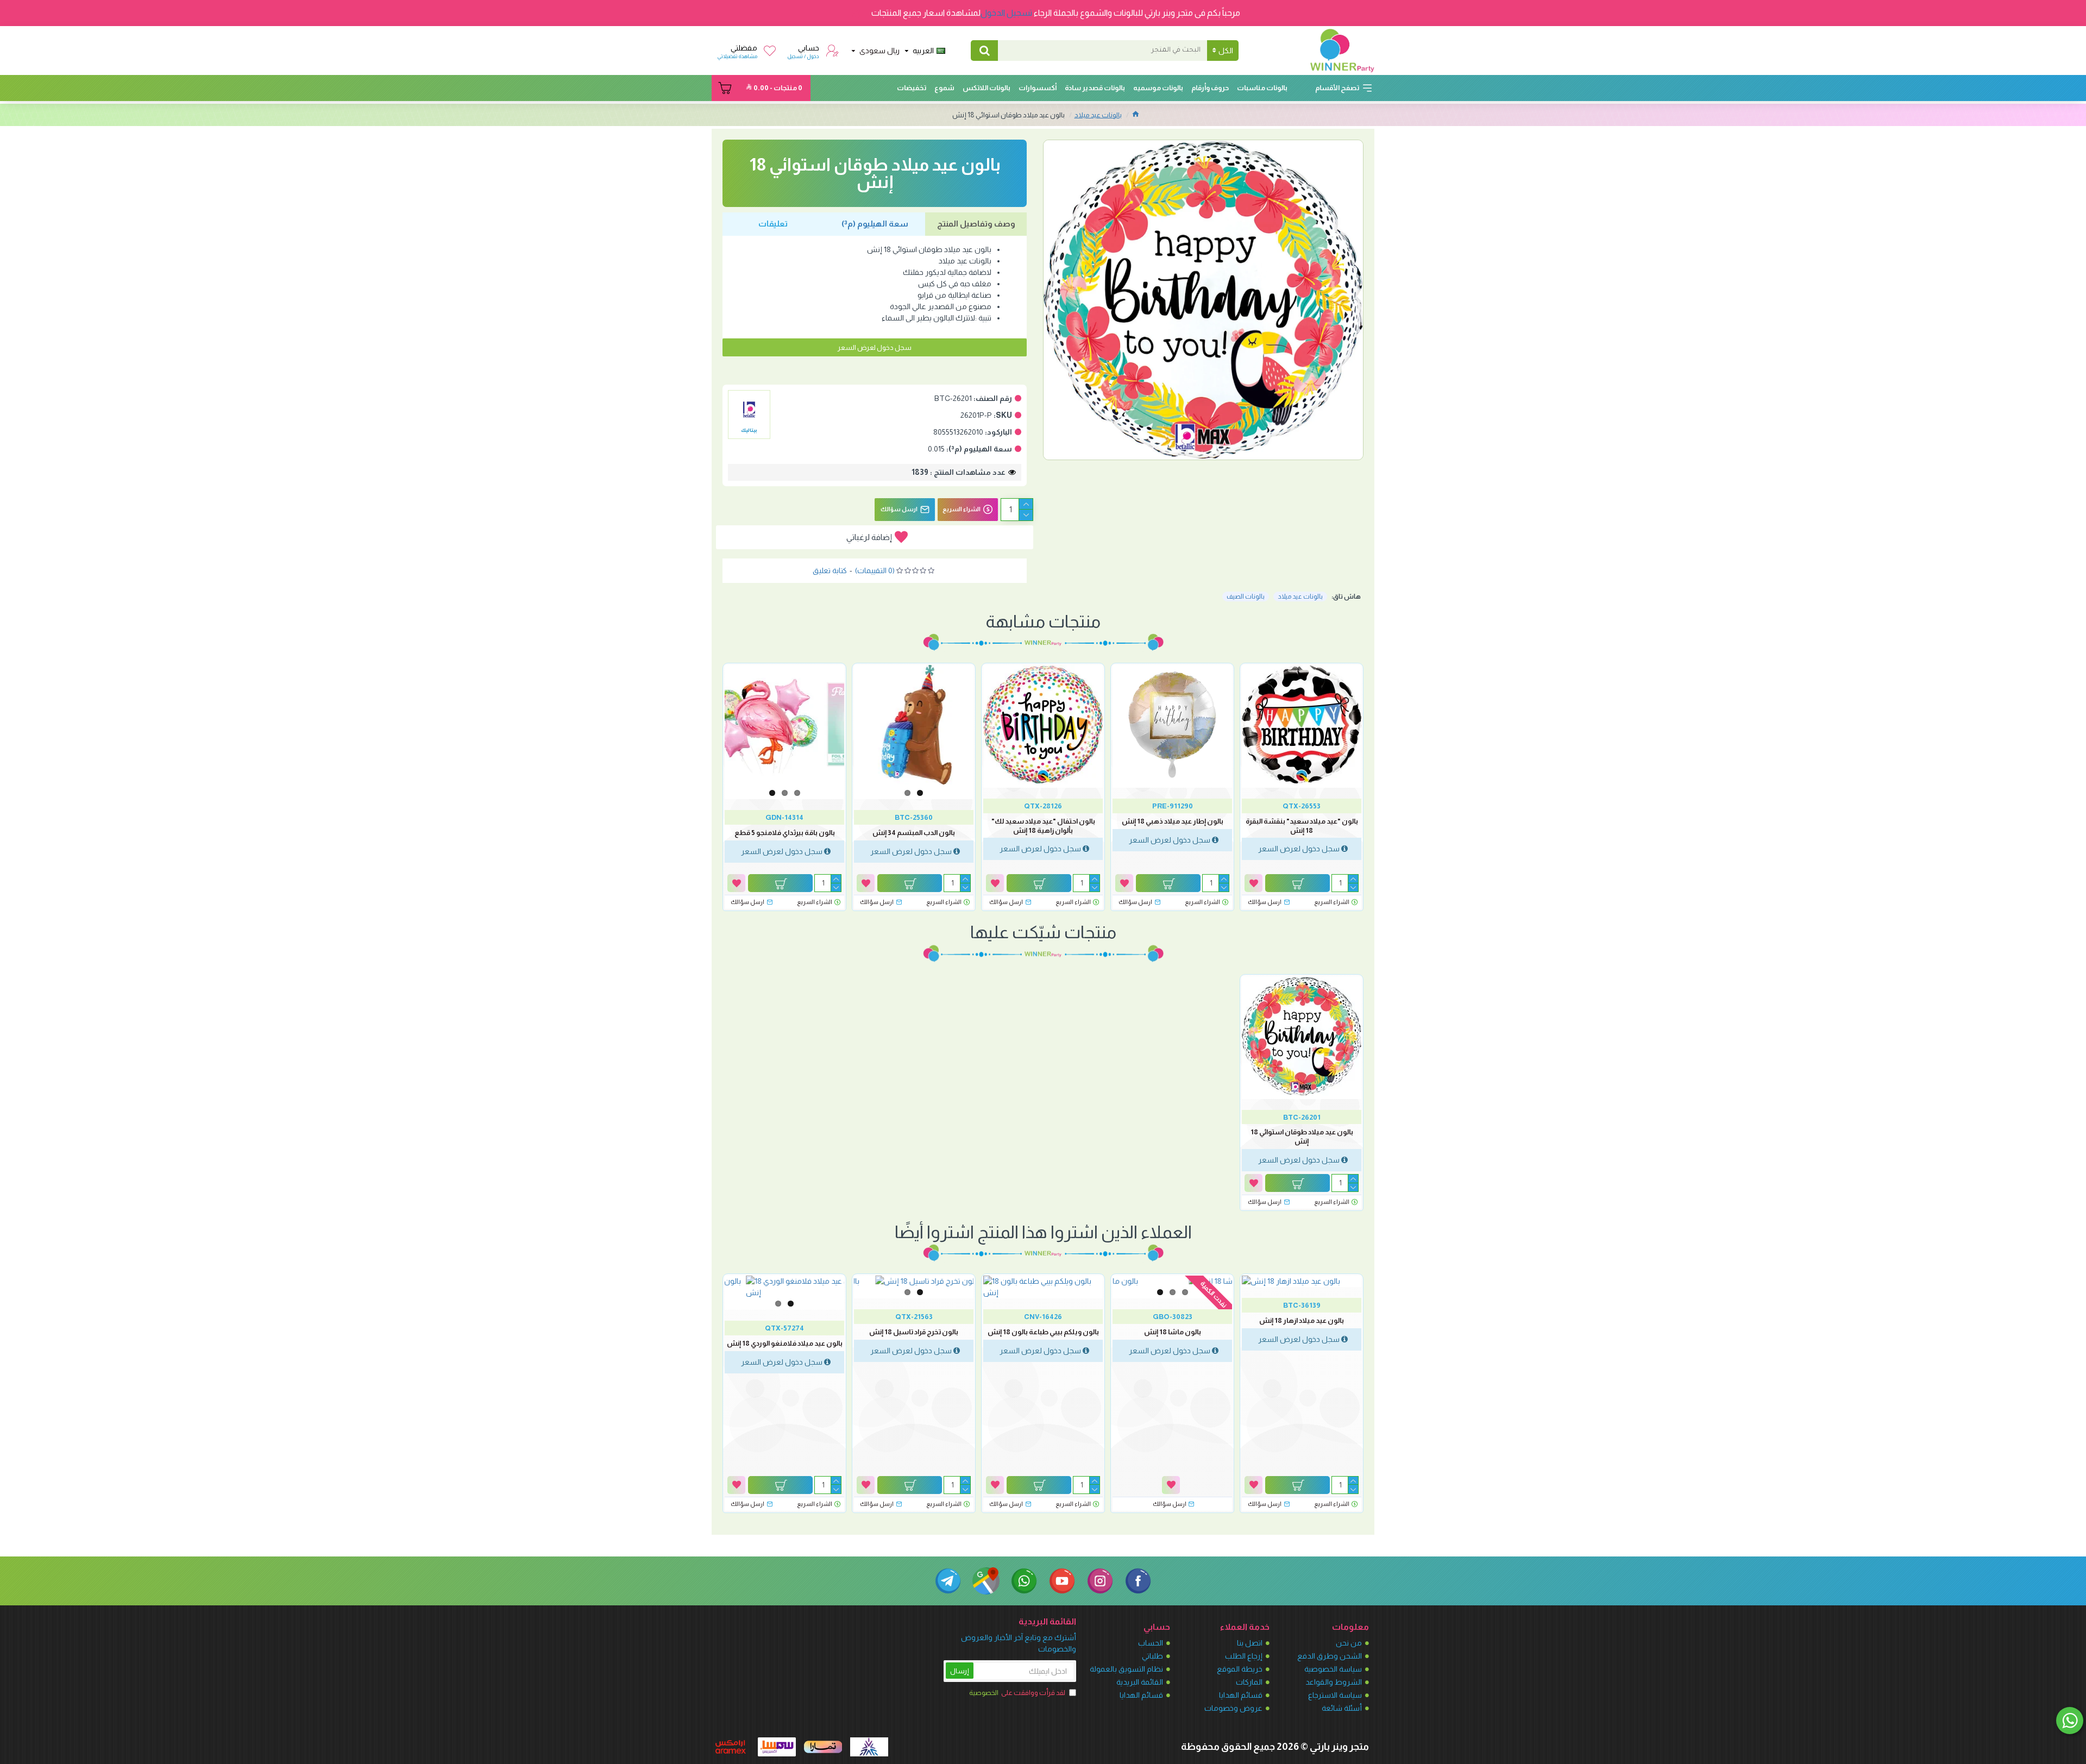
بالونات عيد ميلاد (1098, 115)
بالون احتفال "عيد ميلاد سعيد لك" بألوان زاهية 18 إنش (1043, 826)
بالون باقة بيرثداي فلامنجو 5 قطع (785, 833)
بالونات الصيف (1246, 597)
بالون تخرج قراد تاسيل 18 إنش (914, 1332)
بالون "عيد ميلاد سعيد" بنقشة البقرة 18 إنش (1302, 826)
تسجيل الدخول (1006, 13)
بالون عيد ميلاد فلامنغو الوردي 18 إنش (785, 1343)
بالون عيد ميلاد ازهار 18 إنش (1302, 1320)
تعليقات (773, 224)
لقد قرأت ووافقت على (1017, 1693)
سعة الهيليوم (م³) (875, 224)
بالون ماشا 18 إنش (1173, 1332)
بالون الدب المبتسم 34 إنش (914, 833)
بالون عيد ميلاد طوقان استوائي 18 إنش (1302, 1137)
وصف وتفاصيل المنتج (976, 224)
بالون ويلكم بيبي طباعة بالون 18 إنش (1043, 1332)
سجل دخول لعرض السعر (875, 347)
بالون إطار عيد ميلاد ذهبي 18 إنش (1173, 821)
